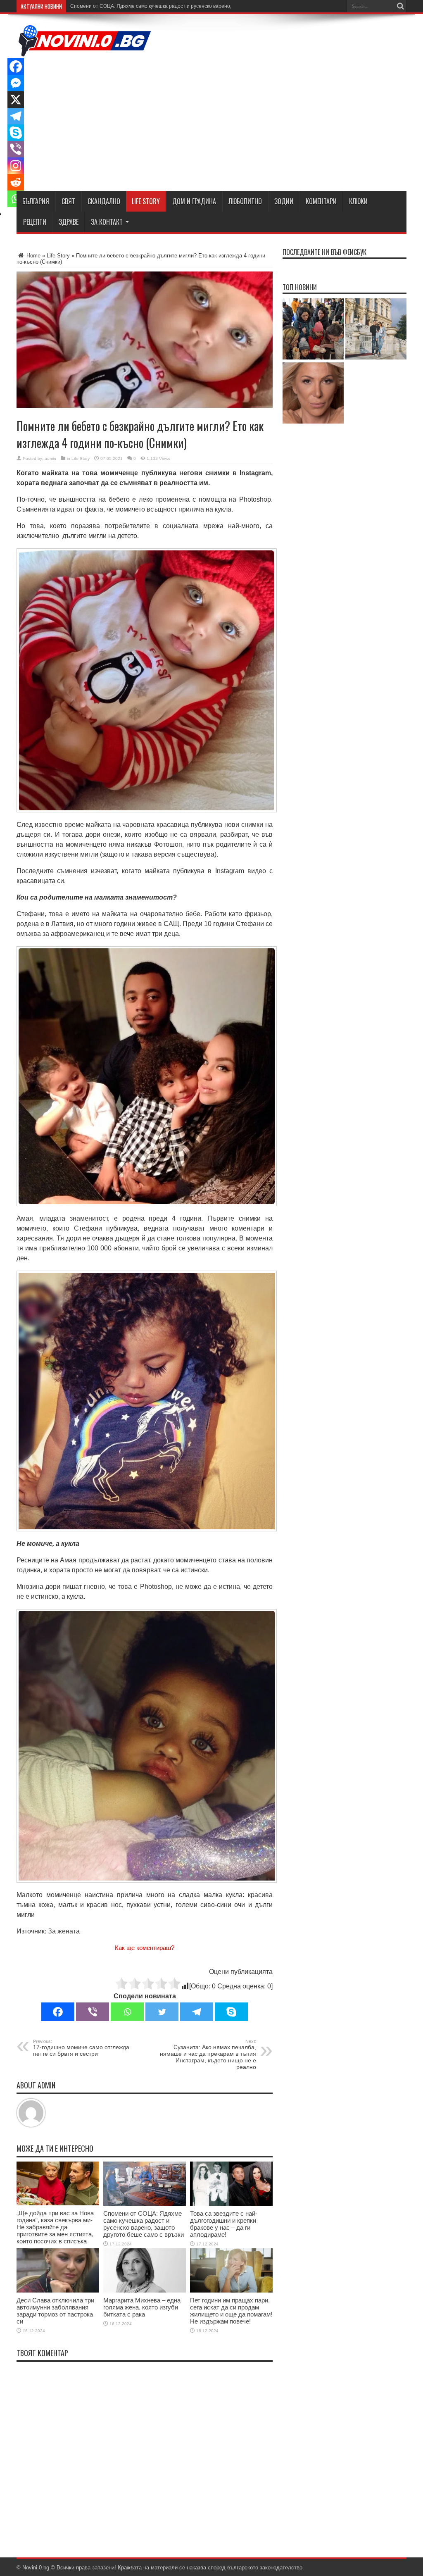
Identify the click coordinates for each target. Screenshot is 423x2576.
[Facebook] (58, 2012)
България (36, 201)
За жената (64, 1931)
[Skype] (231, 2012)
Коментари (321, 201)
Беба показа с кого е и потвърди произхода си (125, 6)
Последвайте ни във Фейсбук (324, 252)
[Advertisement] (256, 123)
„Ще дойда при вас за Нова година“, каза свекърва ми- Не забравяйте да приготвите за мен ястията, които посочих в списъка (55, 2227)
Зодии (284, 201)
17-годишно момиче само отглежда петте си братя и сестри (81, 2048)
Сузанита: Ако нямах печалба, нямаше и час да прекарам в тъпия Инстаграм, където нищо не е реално (208, 2055)
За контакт (107, 222)
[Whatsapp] (127, 2012)
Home (33, 256)
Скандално (104, 201)
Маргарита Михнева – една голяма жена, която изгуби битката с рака (142, 2307)
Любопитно (245, 201)
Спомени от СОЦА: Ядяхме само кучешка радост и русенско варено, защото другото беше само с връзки (144, 2224)
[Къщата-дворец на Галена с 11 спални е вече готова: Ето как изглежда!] (376, 330)
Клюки (358, 201)
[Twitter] (162, 2012)
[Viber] (93, 2012)
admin (50, 458)
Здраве (69, 222)
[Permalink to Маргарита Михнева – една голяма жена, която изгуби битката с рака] (145, 2291)
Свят (68, 201)
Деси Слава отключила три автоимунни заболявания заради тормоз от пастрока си (55, 2311)
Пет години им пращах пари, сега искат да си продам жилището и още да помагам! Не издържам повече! (231, 2311)
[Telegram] (197, 2012)
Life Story (146, 201)
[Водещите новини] (85, 51)
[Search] (400, 6)
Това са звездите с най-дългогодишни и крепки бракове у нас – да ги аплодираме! (224, 2224)
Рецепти (35, 222)
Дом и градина (194, 201)
